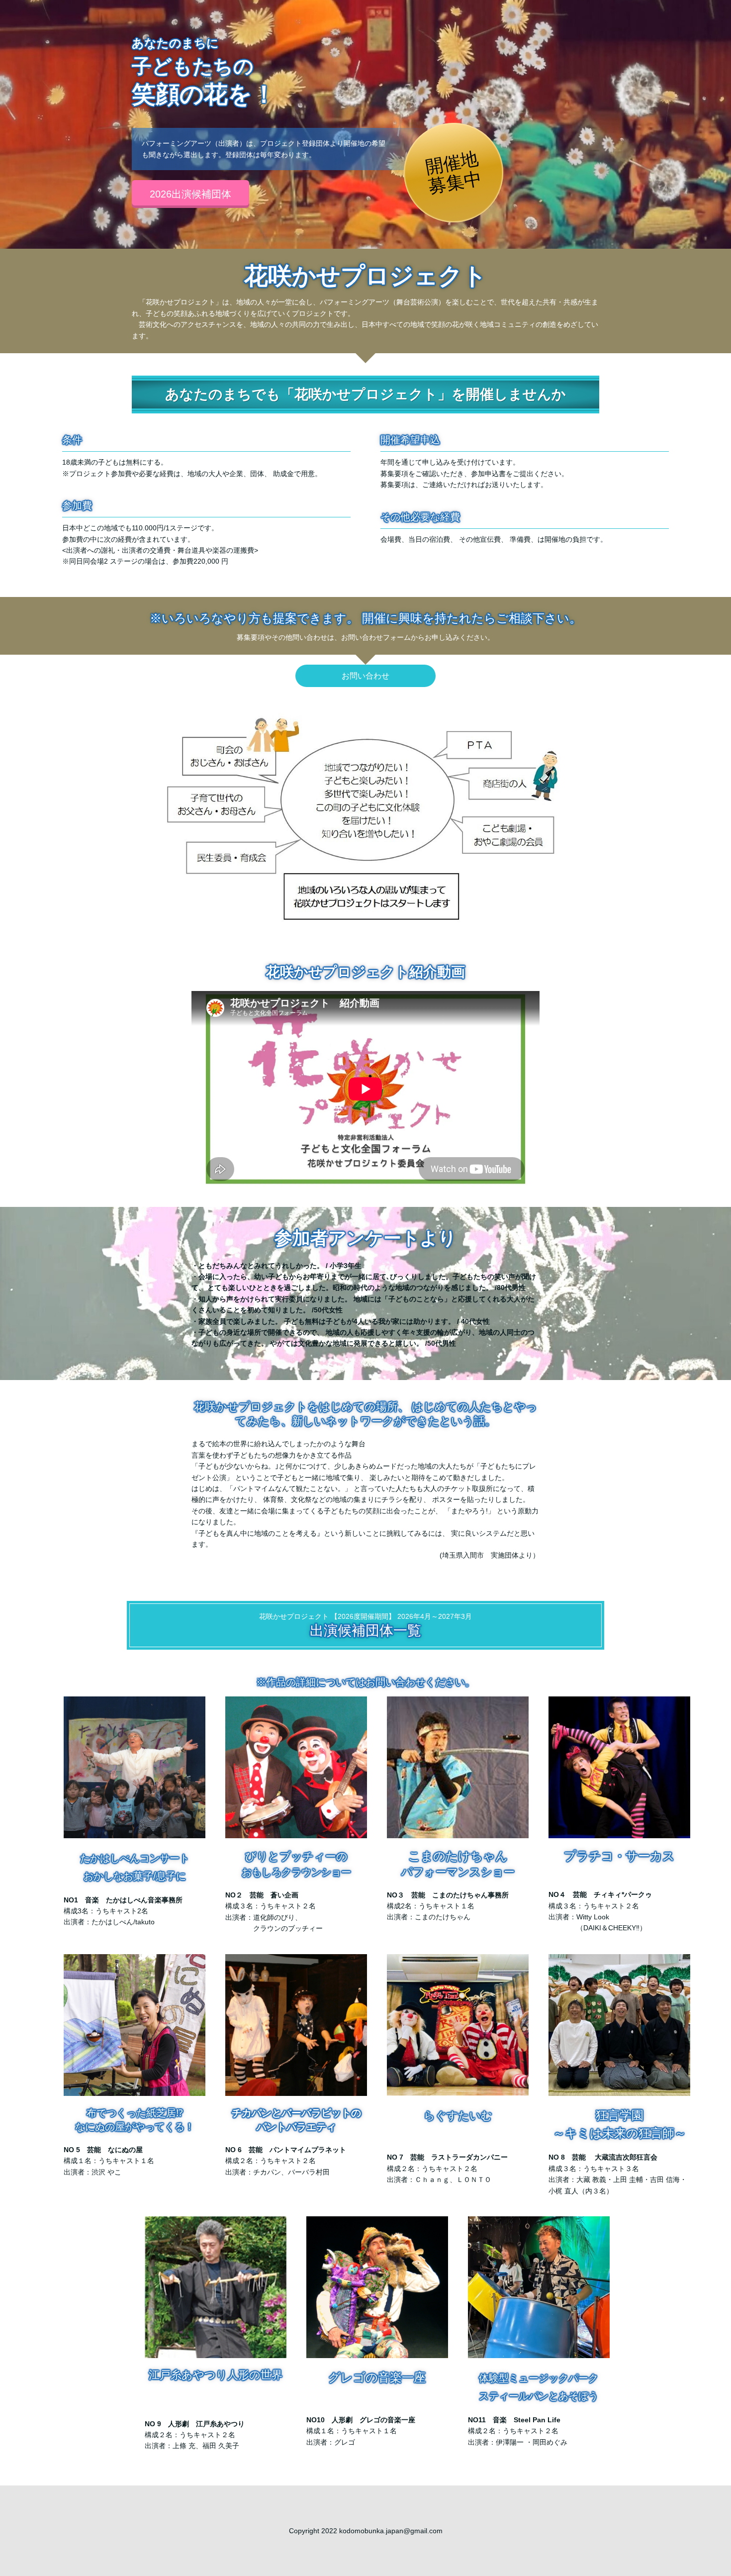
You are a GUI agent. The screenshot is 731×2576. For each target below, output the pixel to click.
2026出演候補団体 (190, 194)
